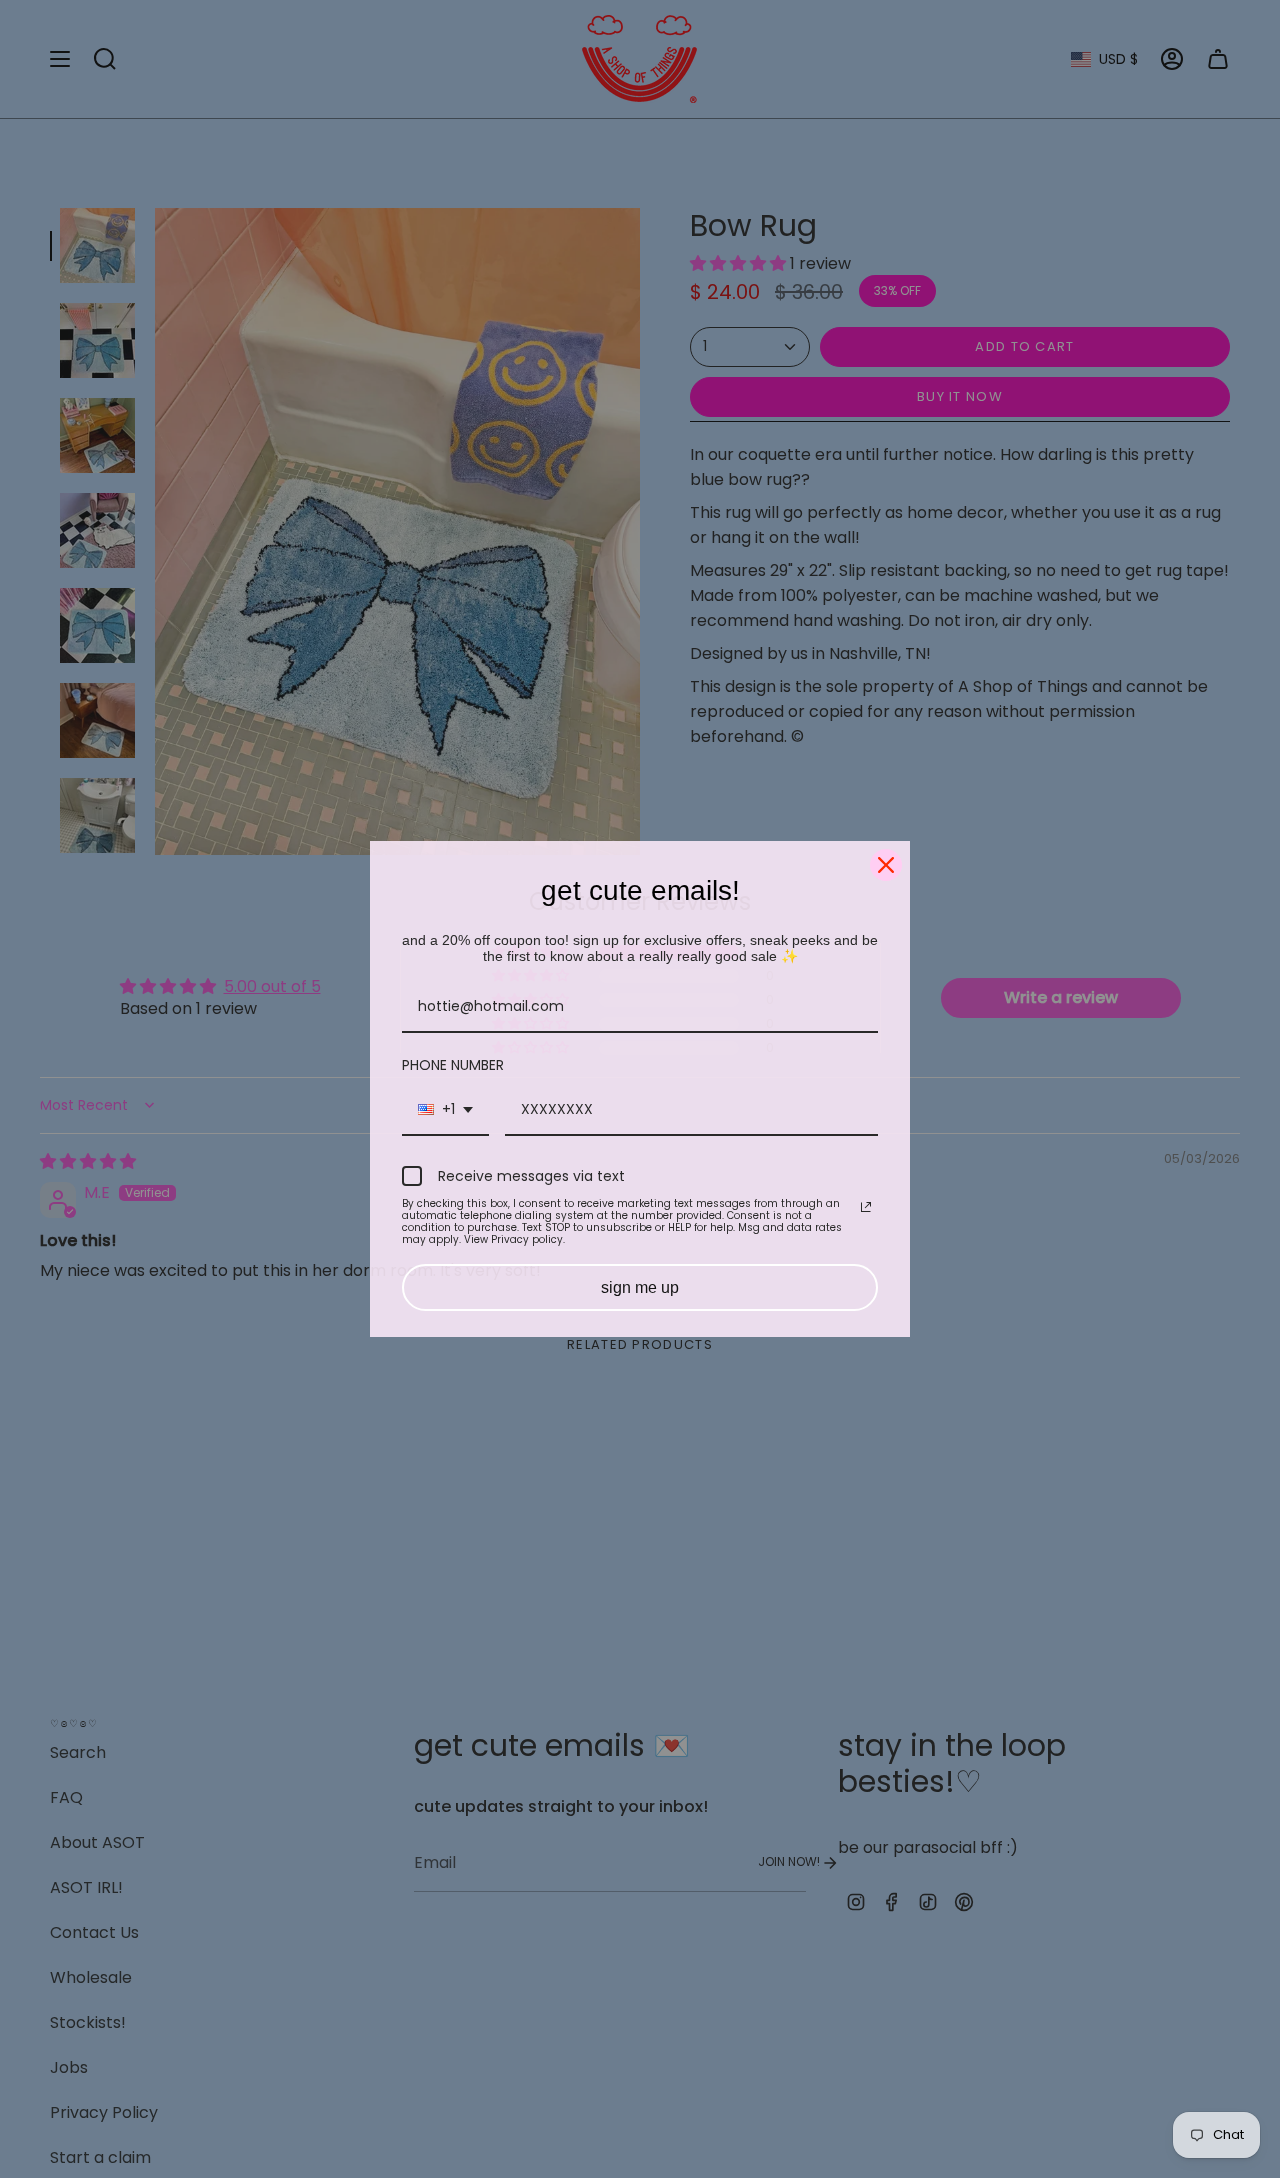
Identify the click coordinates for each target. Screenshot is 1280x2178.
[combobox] (445, 1110)
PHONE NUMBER (453, 1065)
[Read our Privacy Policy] (866, 1207)
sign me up (640, 1287)
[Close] (886, 865)
